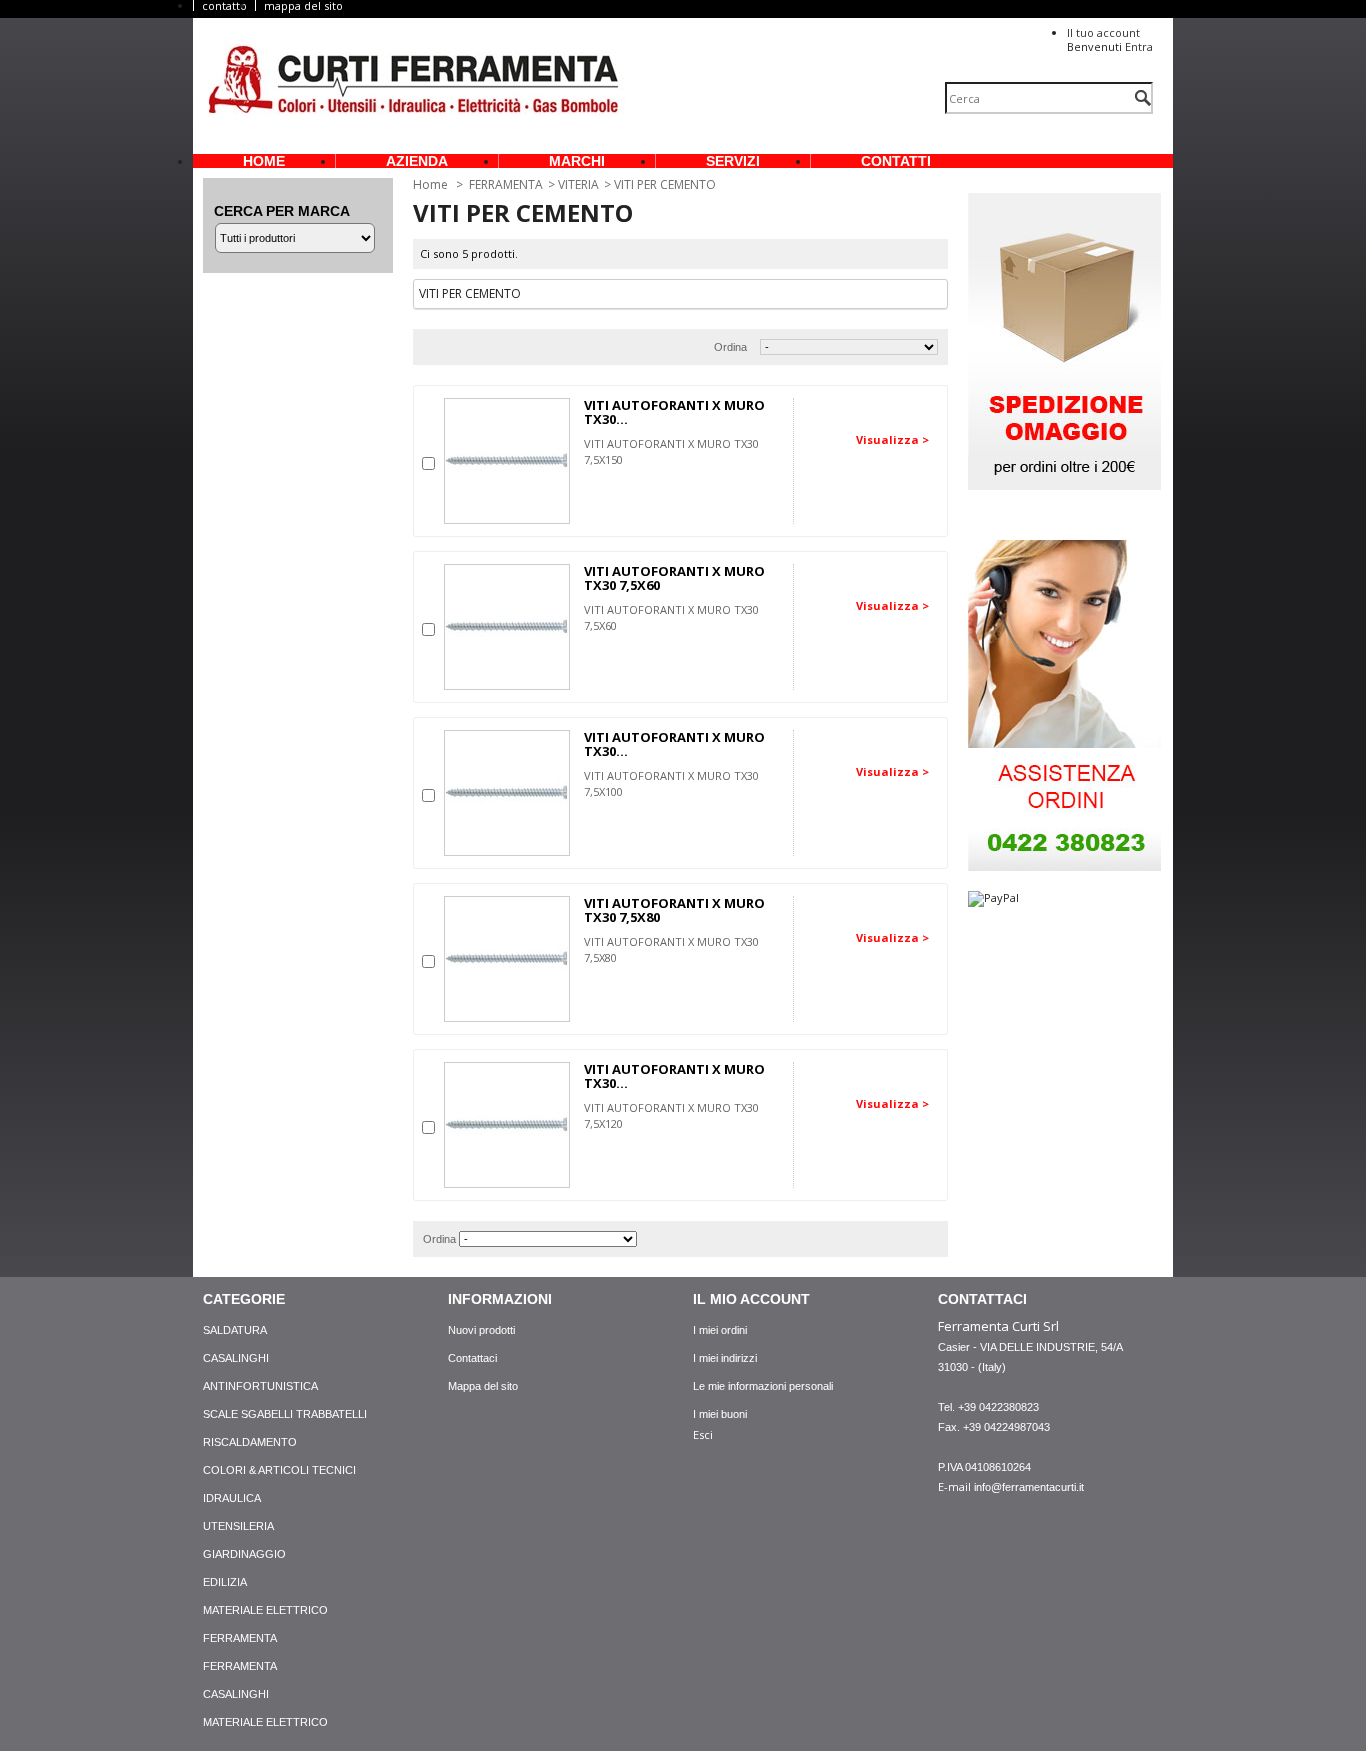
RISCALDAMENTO (250, 1442)
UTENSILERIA (238, 1526)
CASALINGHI (236, 1358)
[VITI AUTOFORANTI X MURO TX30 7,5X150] (507, 461)
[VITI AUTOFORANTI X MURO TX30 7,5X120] (507, 1125)
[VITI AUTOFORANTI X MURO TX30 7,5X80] (507, 959)
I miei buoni (720, 1414)
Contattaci (472, 1358)
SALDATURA (235, 1330)
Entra (1139, 46)
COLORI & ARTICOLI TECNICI (279, 1470)
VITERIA (578, 184)
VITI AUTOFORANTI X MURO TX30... (674, 412)
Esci (703, 1434)
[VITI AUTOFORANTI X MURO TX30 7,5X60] (507, 627)
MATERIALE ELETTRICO (265, 1610)
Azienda (417, 161)
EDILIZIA (225, 1582)
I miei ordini (720, 1330)
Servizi (733, 161)
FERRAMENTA (506, 184)
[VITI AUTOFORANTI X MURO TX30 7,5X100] (507, 793)
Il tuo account (1103, 32)
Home (264, 161)
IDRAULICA (232, 1498)
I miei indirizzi (725, 1358)
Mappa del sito (483, 1386)
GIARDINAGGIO (244, 1554)
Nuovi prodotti (481, 1330)
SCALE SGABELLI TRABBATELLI (285, 1414)
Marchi (577, 161)
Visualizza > (892, 439)
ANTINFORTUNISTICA (260, 1386)
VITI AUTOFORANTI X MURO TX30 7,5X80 (674, 910)
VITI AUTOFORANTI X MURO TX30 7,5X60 (674, 578)
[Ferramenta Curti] (414, 82)
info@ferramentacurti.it (1029, 1487)
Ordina (730, 347)
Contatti (896, 161)
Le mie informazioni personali (763, 1386)
